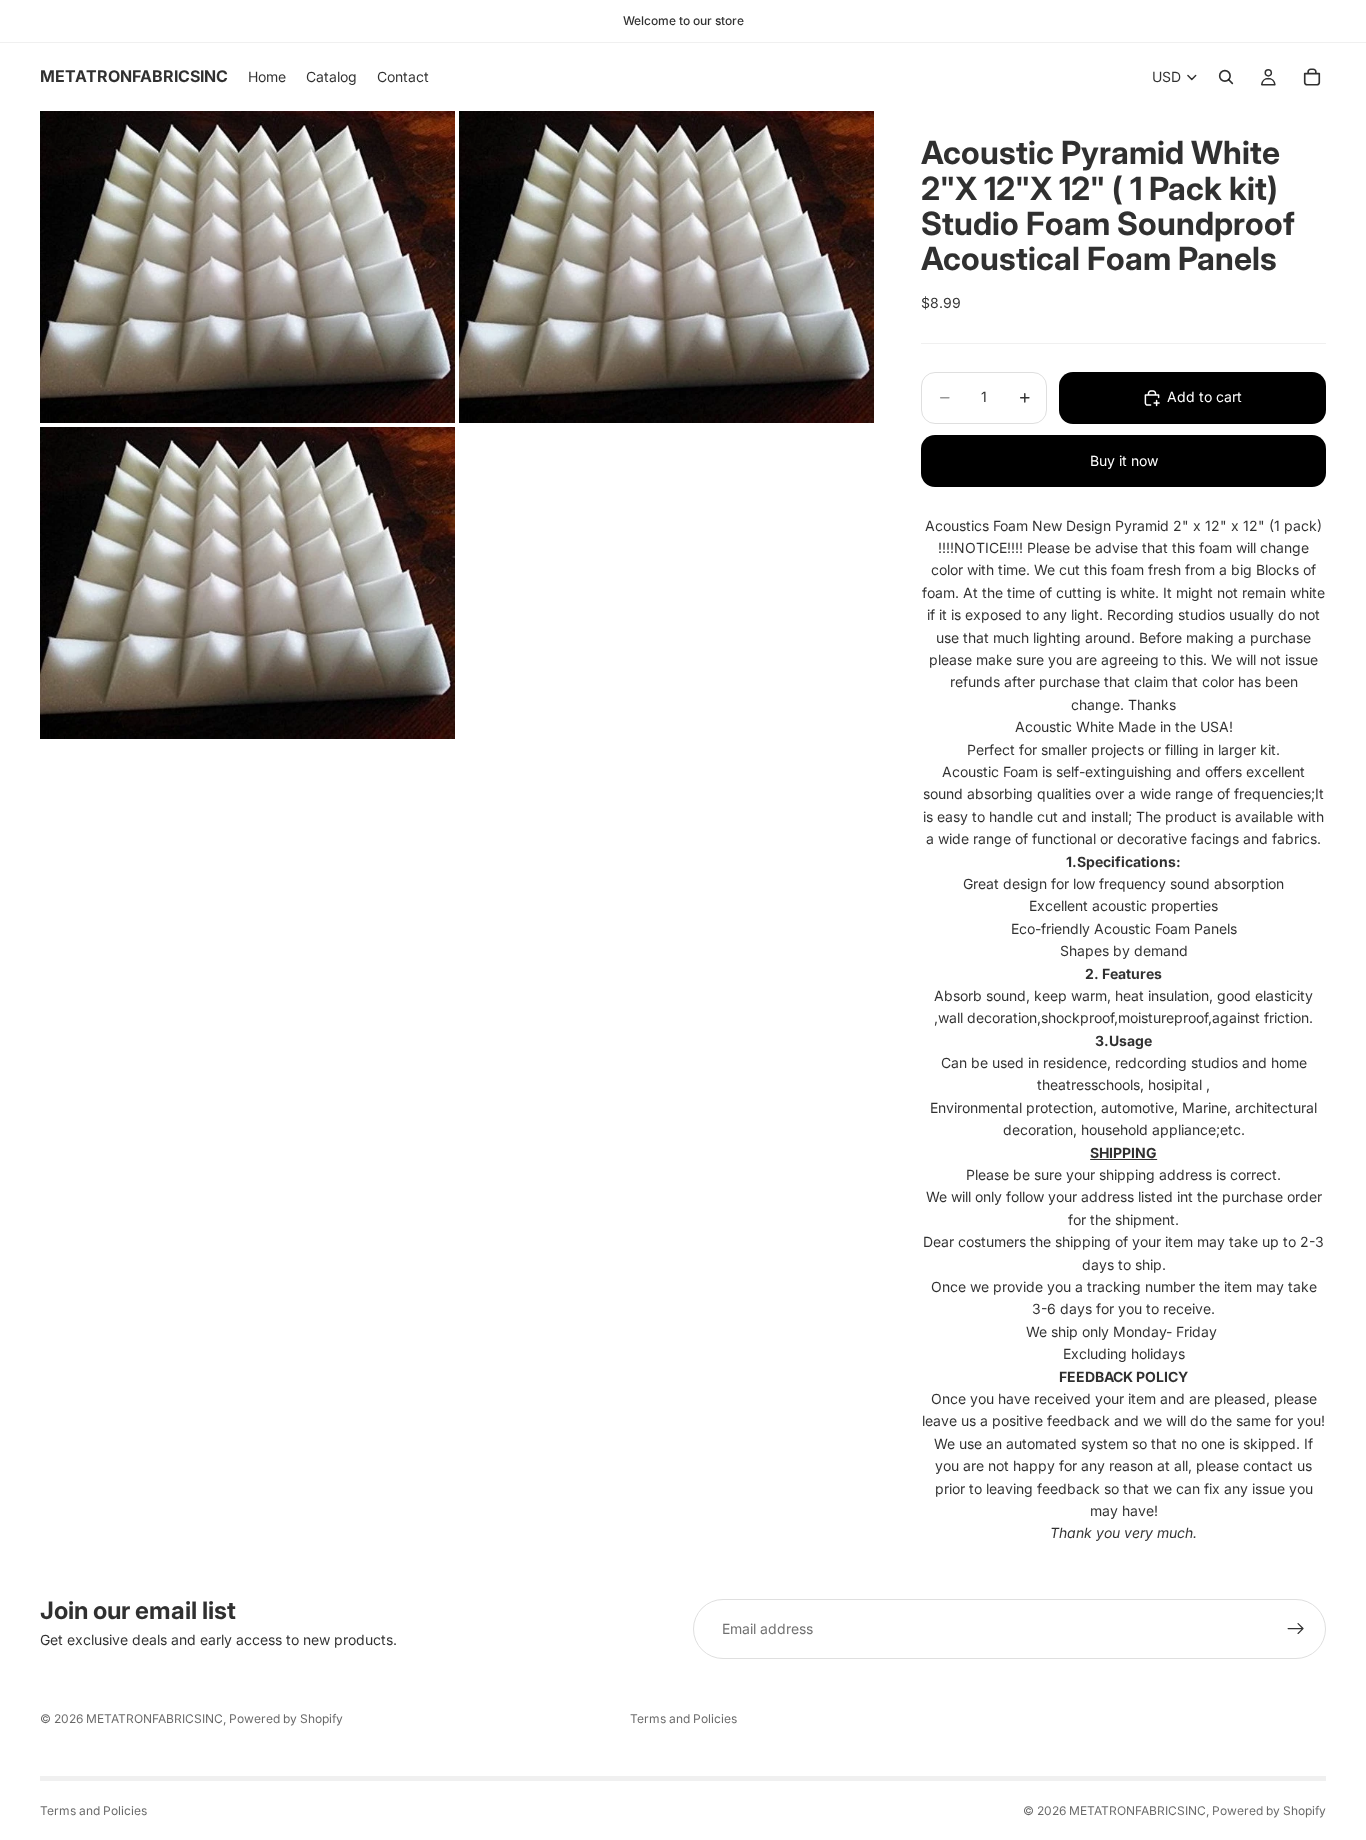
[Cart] (1312, 77)
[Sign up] (1296, 1629)
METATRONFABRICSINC (154, 1718)
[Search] (1226, 77)
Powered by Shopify (286, 1718)
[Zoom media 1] (247, 267)
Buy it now (1124, 460)
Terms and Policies (683, 1718)
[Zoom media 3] (247, 583)
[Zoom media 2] (666, 267)
